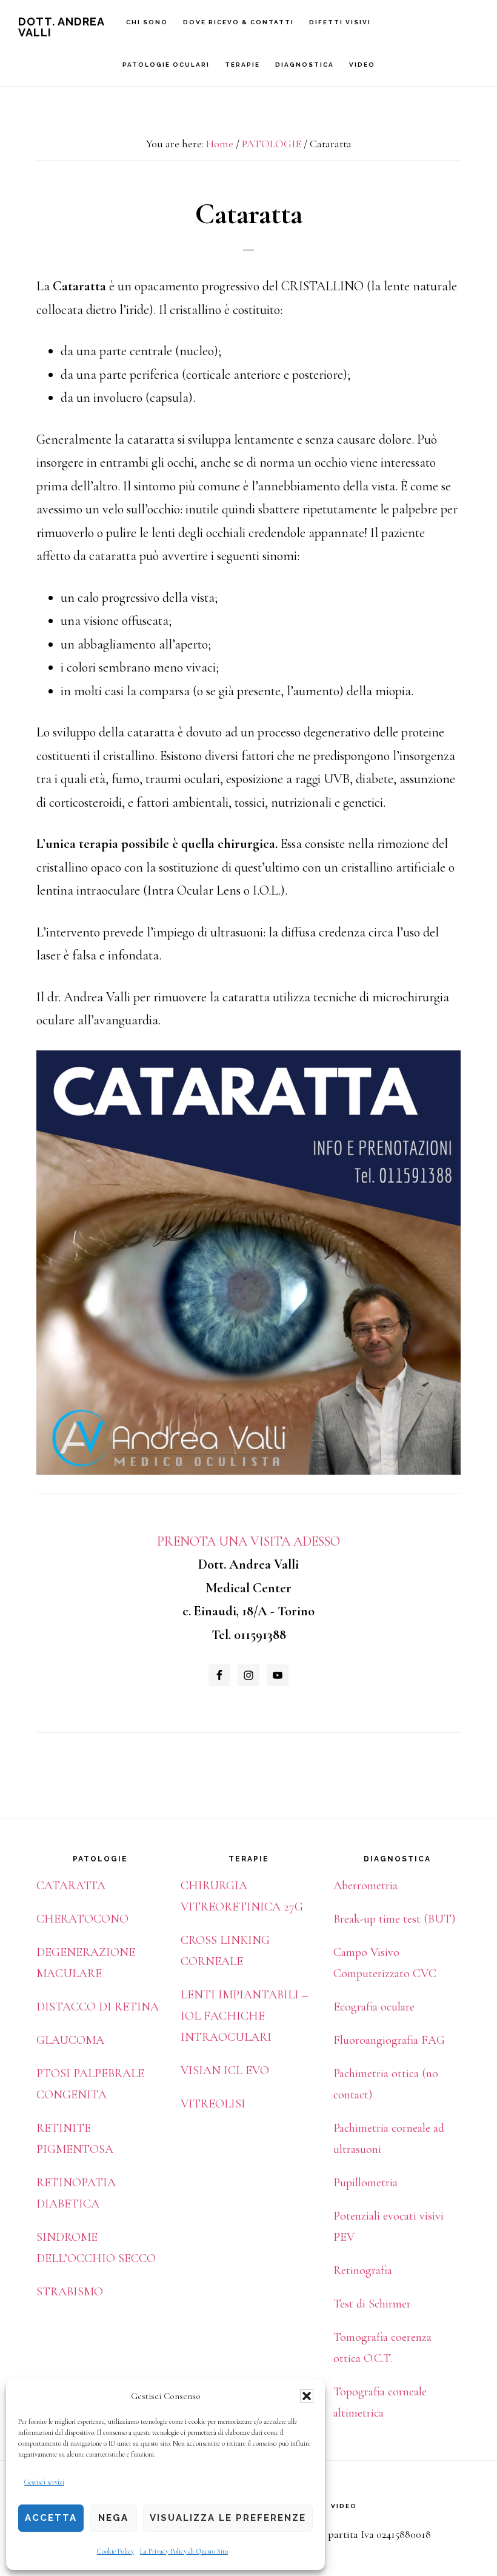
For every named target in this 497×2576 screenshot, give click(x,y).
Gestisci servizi (44, 2482)
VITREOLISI (213, 2104)
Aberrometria (365, 1886)
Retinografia (363, 2271)
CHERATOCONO (82, 1919)
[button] (307, 2396)
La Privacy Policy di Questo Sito (184, 2551)
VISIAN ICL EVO (225, 2070)
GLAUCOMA (70, 2040)
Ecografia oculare (374, 2007)
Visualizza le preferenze (228, 2518)
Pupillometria (365, 2183)
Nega (113, 2518)
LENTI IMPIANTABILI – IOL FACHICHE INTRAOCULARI (244, 2016)
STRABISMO (70, 2292)
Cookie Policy (115, 2551)
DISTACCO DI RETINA (98, 2007)
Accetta (51, 2518)
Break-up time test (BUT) (394, 1919)
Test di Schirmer (372, 2304)
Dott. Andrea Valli (61, 27)
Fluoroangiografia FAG (389, 2040)
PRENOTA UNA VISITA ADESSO (248, 1541)
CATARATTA (71, 1886)
